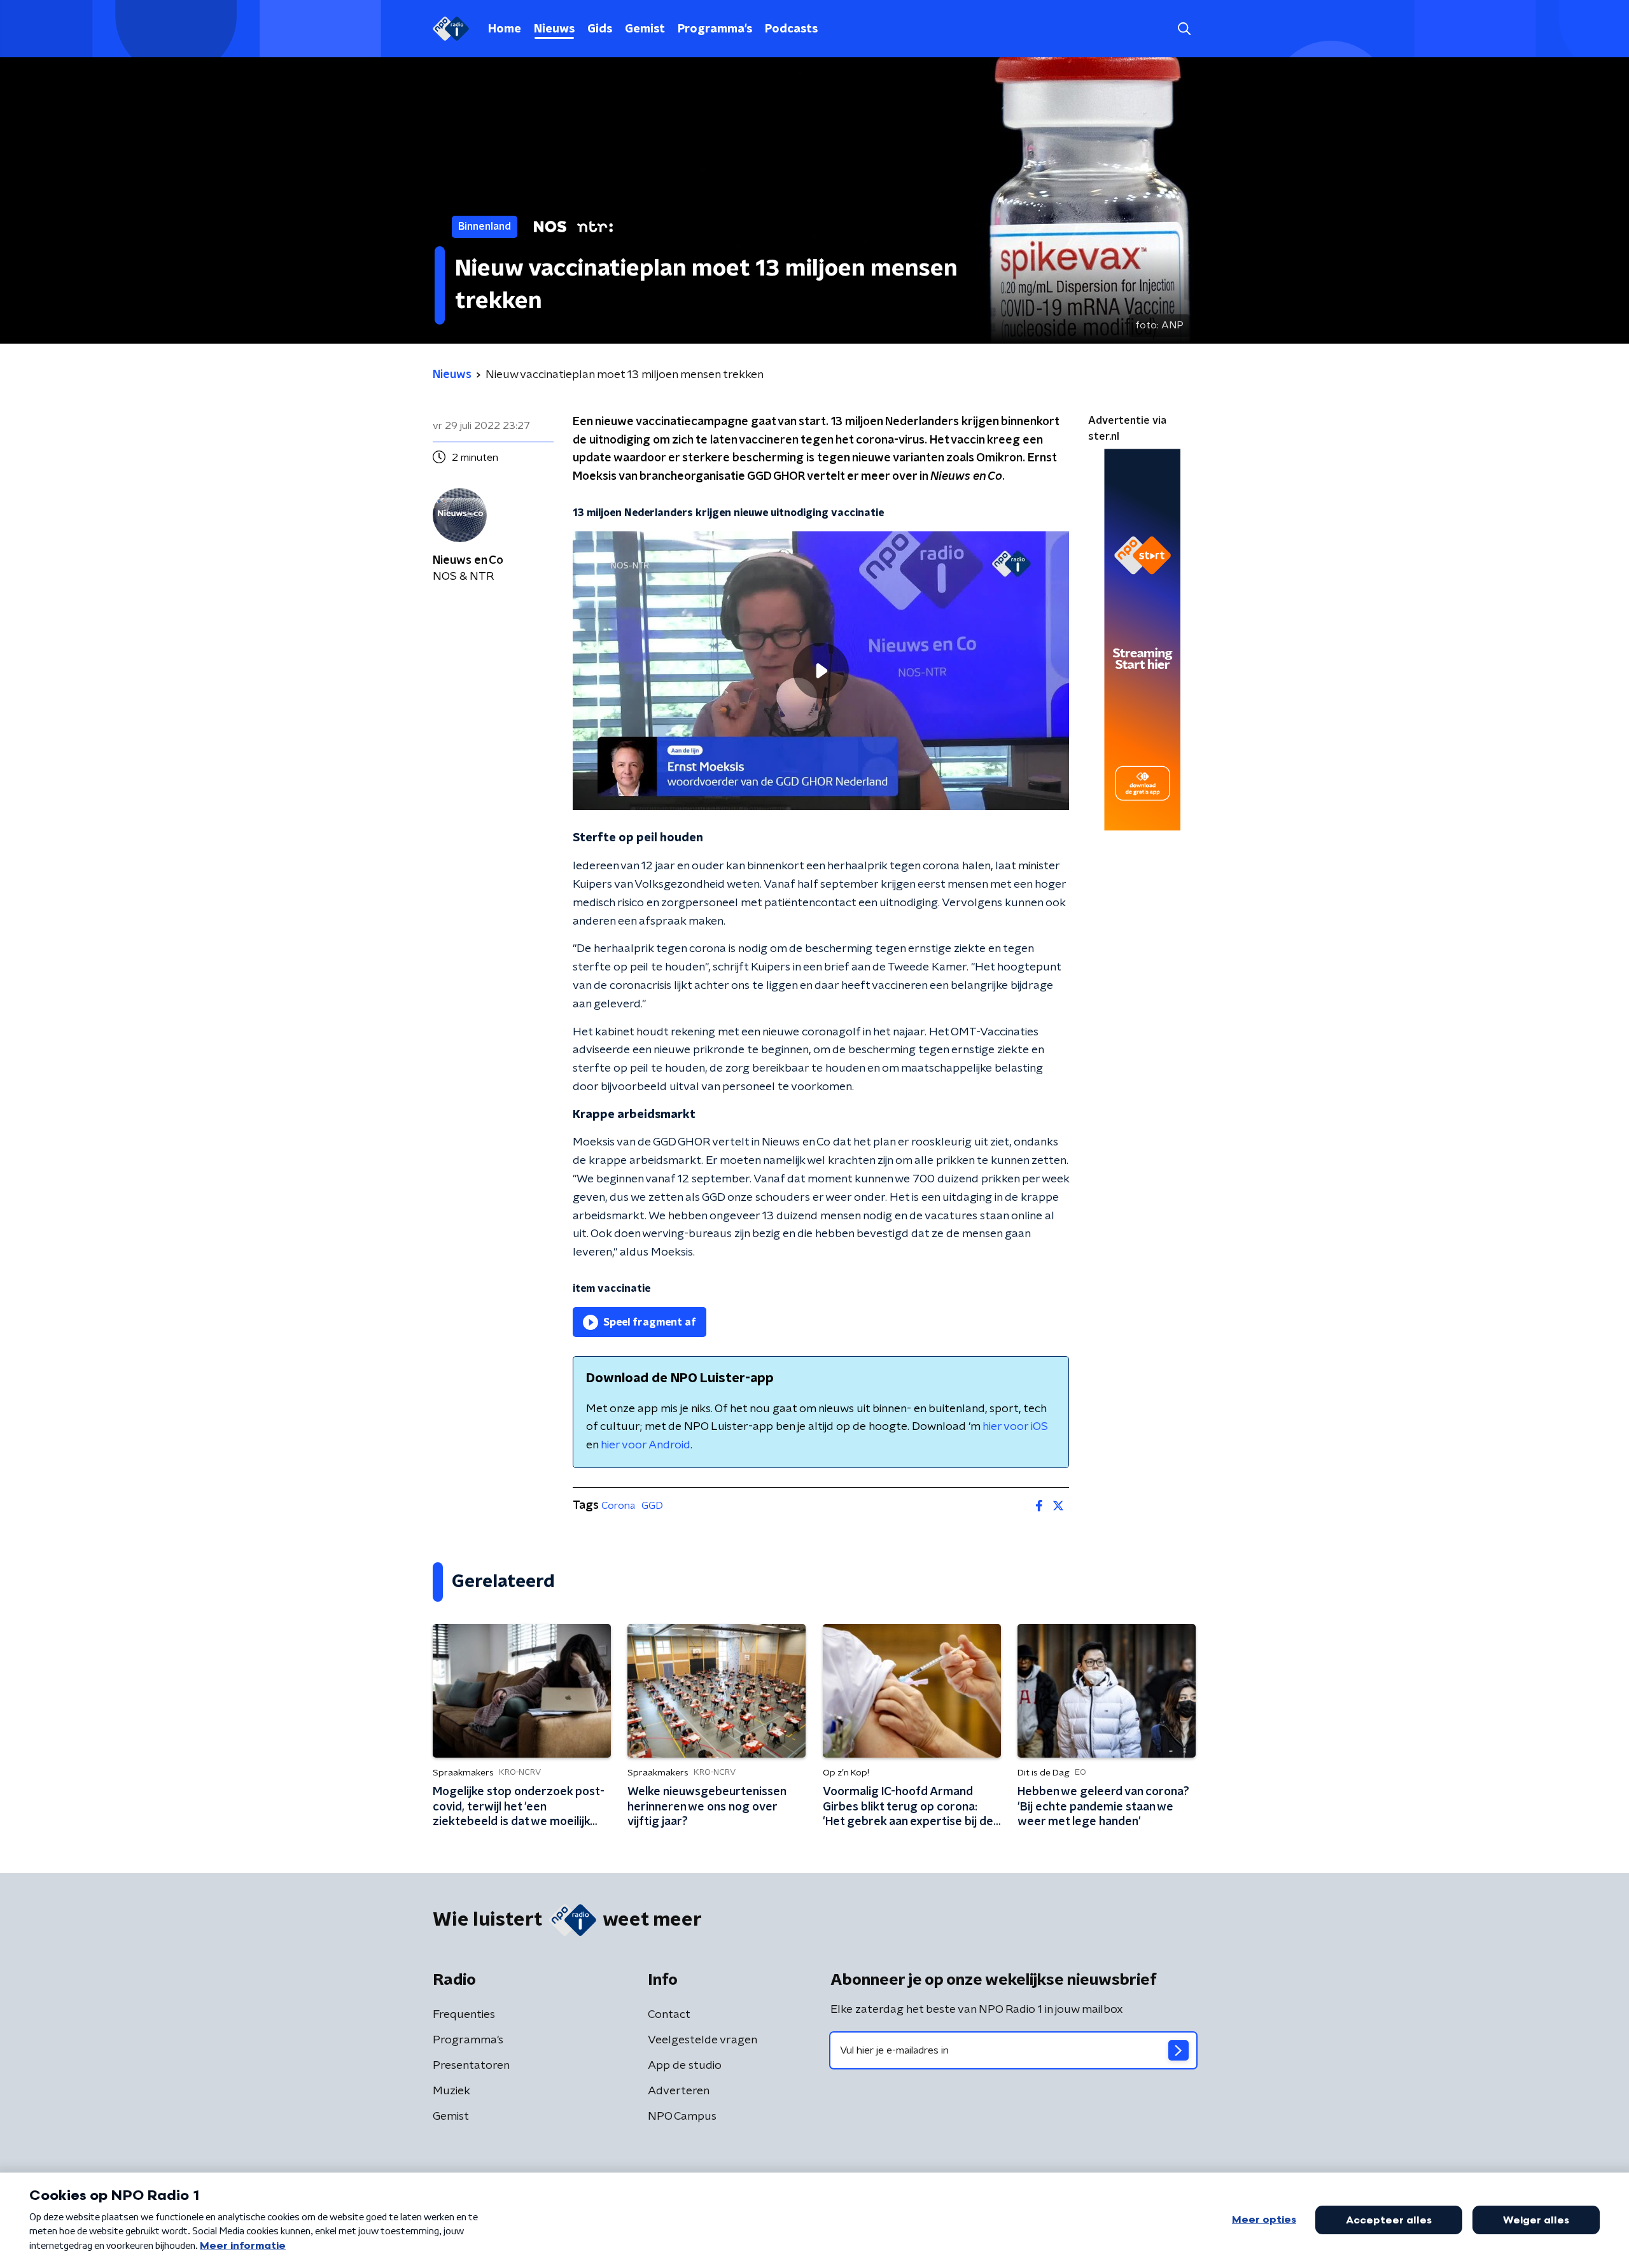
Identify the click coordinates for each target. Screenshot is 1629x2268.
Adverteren (679, 2091)
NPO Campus (682, 2117)
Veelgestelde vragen (703, 2040)
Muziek (451, 2091)
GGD (652, 1506)
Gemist (645, 29)
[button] (1184, 29)
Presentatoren (471, 2066)
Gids (600, 29)
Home (505, 29)
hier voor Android (646, 1445)
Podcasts (791, 29)
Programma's (715, 29)
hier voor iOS (1015, 1427)
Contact (669, 2015)
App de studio (685, 2066)
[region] (821, 671)
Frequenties (464, 2015)
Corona (618, 1506)
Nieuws (554, 29)
